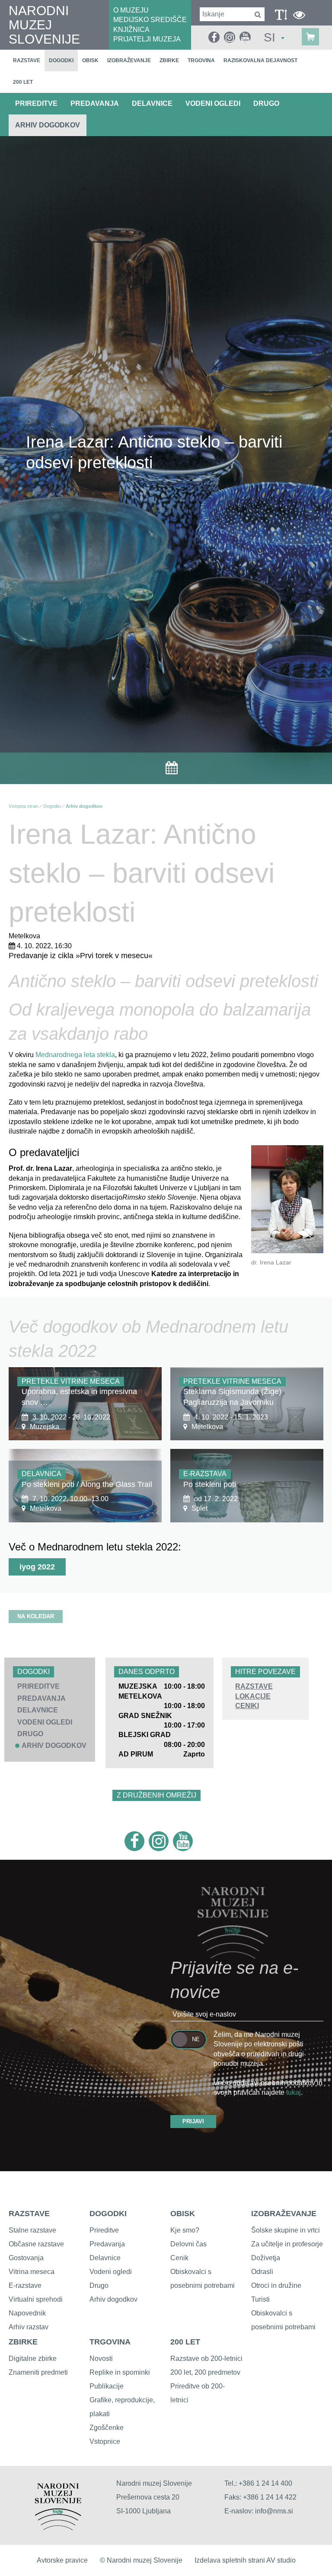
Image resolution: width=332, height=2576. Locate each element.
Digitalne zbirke (33, 2358)
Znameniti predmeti (38, 2372)
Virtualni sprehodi (36, 2299)
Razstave (27, 60)
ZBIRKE (23, 2342)
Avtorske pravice (62, 2560)
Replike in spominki (120, 2372)
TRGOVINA (110, 2342)
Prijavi (193, 2121)
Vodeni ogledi (111, 2272)
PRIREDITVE (36, 103)
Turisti (260, 2299)
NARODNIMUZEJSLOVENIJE (44, 25)
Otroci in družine (276, 2285)
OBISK (183, 2214)
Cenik (179, 2258)
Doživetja (266, 2258)
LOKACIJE (253, 1696)
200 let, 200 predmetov (205, 2372)
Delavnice (105, 2258)
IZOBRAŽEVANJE (284, 2214)
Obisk (90, 60)
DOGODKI (108, 2214)
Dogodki (61, 60)
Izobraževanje (129, 60)
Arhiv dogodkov (48, 125)
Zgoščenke (107, 2428)
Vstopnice (105, 2441)
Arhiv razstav (29, 2327)
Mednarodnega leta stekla (75, 1055)
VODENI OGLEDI (213, 103)
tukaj (294, 2092)
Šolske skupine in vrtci (286, 2230)
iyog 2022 (37, 1567)
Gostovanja (26, 2258)
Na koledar (36, 1616)
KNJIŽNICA (131, 30)
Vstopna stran (23, 806)
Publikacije (107, 2386)
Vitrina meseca (32, 2272)
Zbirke (169, 60)
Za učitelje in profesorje (287, 2244)
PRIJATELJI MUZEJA (147, 39)
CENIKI (247, 1706)
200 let (23, 82)
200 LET (185, 2342)
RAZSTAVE (254, 1686)
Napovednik (27, 2313)
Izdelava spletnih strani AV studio (245, 2560)
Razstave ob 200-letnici (206, 2358)
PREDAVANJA (95, 103)
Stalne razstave (32, 2230)
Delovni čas (188, 2244)
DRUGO (266, 103)
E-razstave (25, 2285)
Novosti (101, 2358)
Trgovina (201, 60)
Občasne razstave (36, 2244)
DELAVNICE (152, 103)
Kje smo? (185, 2230)
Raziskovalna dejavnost (260, 60)
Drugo (99, 2285)
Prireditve (104, 2230)
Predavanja (107, 2244)
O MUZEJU (131, 10)
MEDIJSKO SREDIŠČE (150, 20)
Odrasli (262, 2272)
